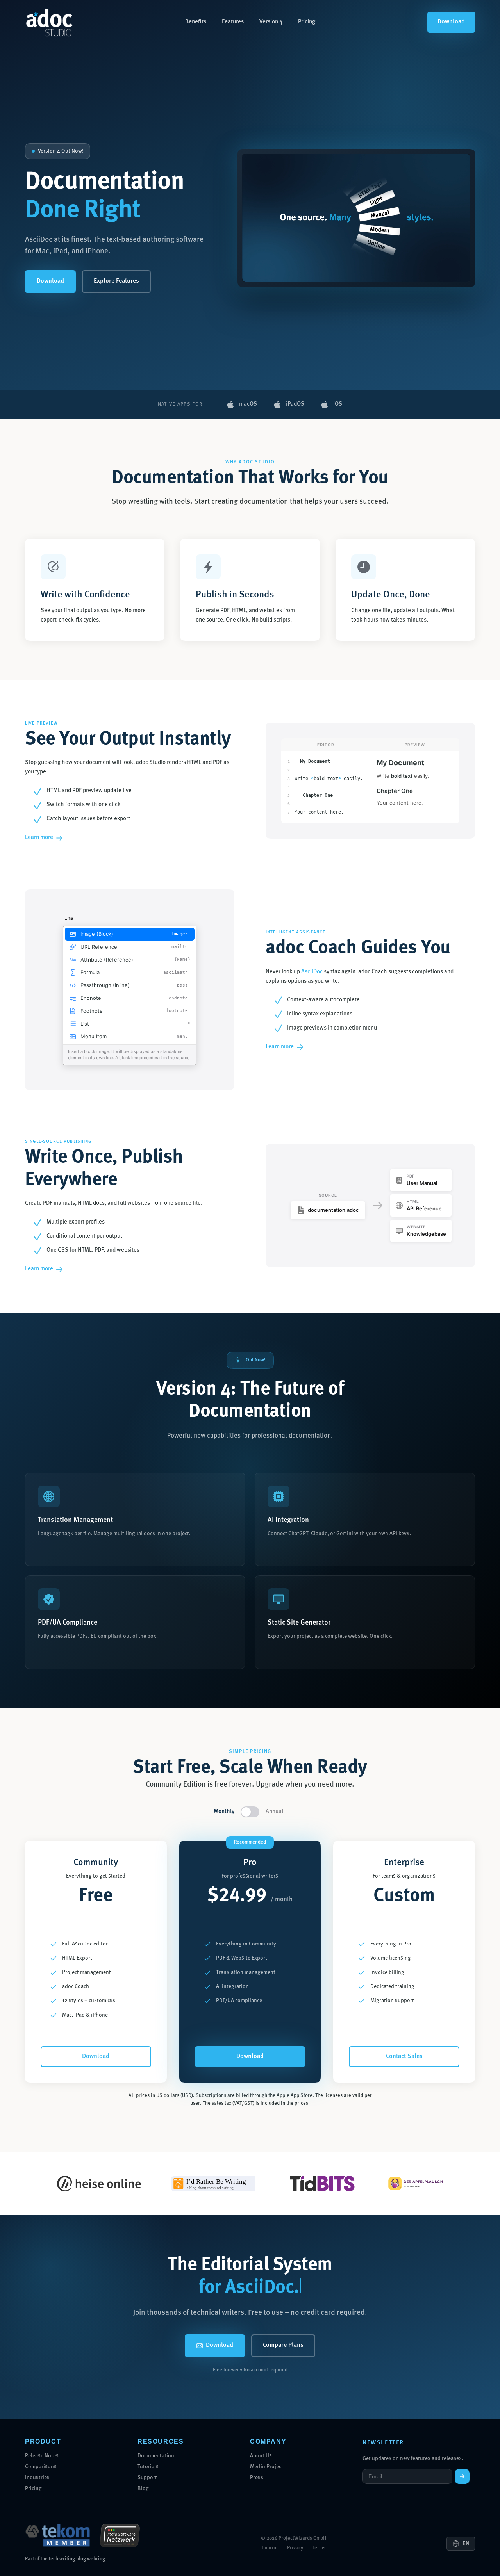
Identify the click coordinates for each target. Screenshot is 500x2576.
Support (147, 2478)
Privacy (295, 2548)
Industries (37, 2478)
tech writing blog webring (77, 2559)
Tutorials (148, 2467)
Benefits (196, 22)
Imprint (270, 2548)
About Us (261, 2456)
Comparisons (41, 2467)
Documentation (156, 2456)
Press (257, 2478)
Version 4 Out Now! (61, 151)
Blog (143, 2489)
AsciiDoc (312, 972)
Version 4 (271, 22)
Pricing (307, 22)
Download (451, 22)
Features (233, 22)
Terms (319, 2548)
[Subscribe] (462, 2476)
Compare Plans (283, 2345)
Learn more (39, 838)
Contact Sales (404, 2056)
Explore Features (116, 281)
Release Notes (42, 2456)
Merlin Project (267, 2467)
